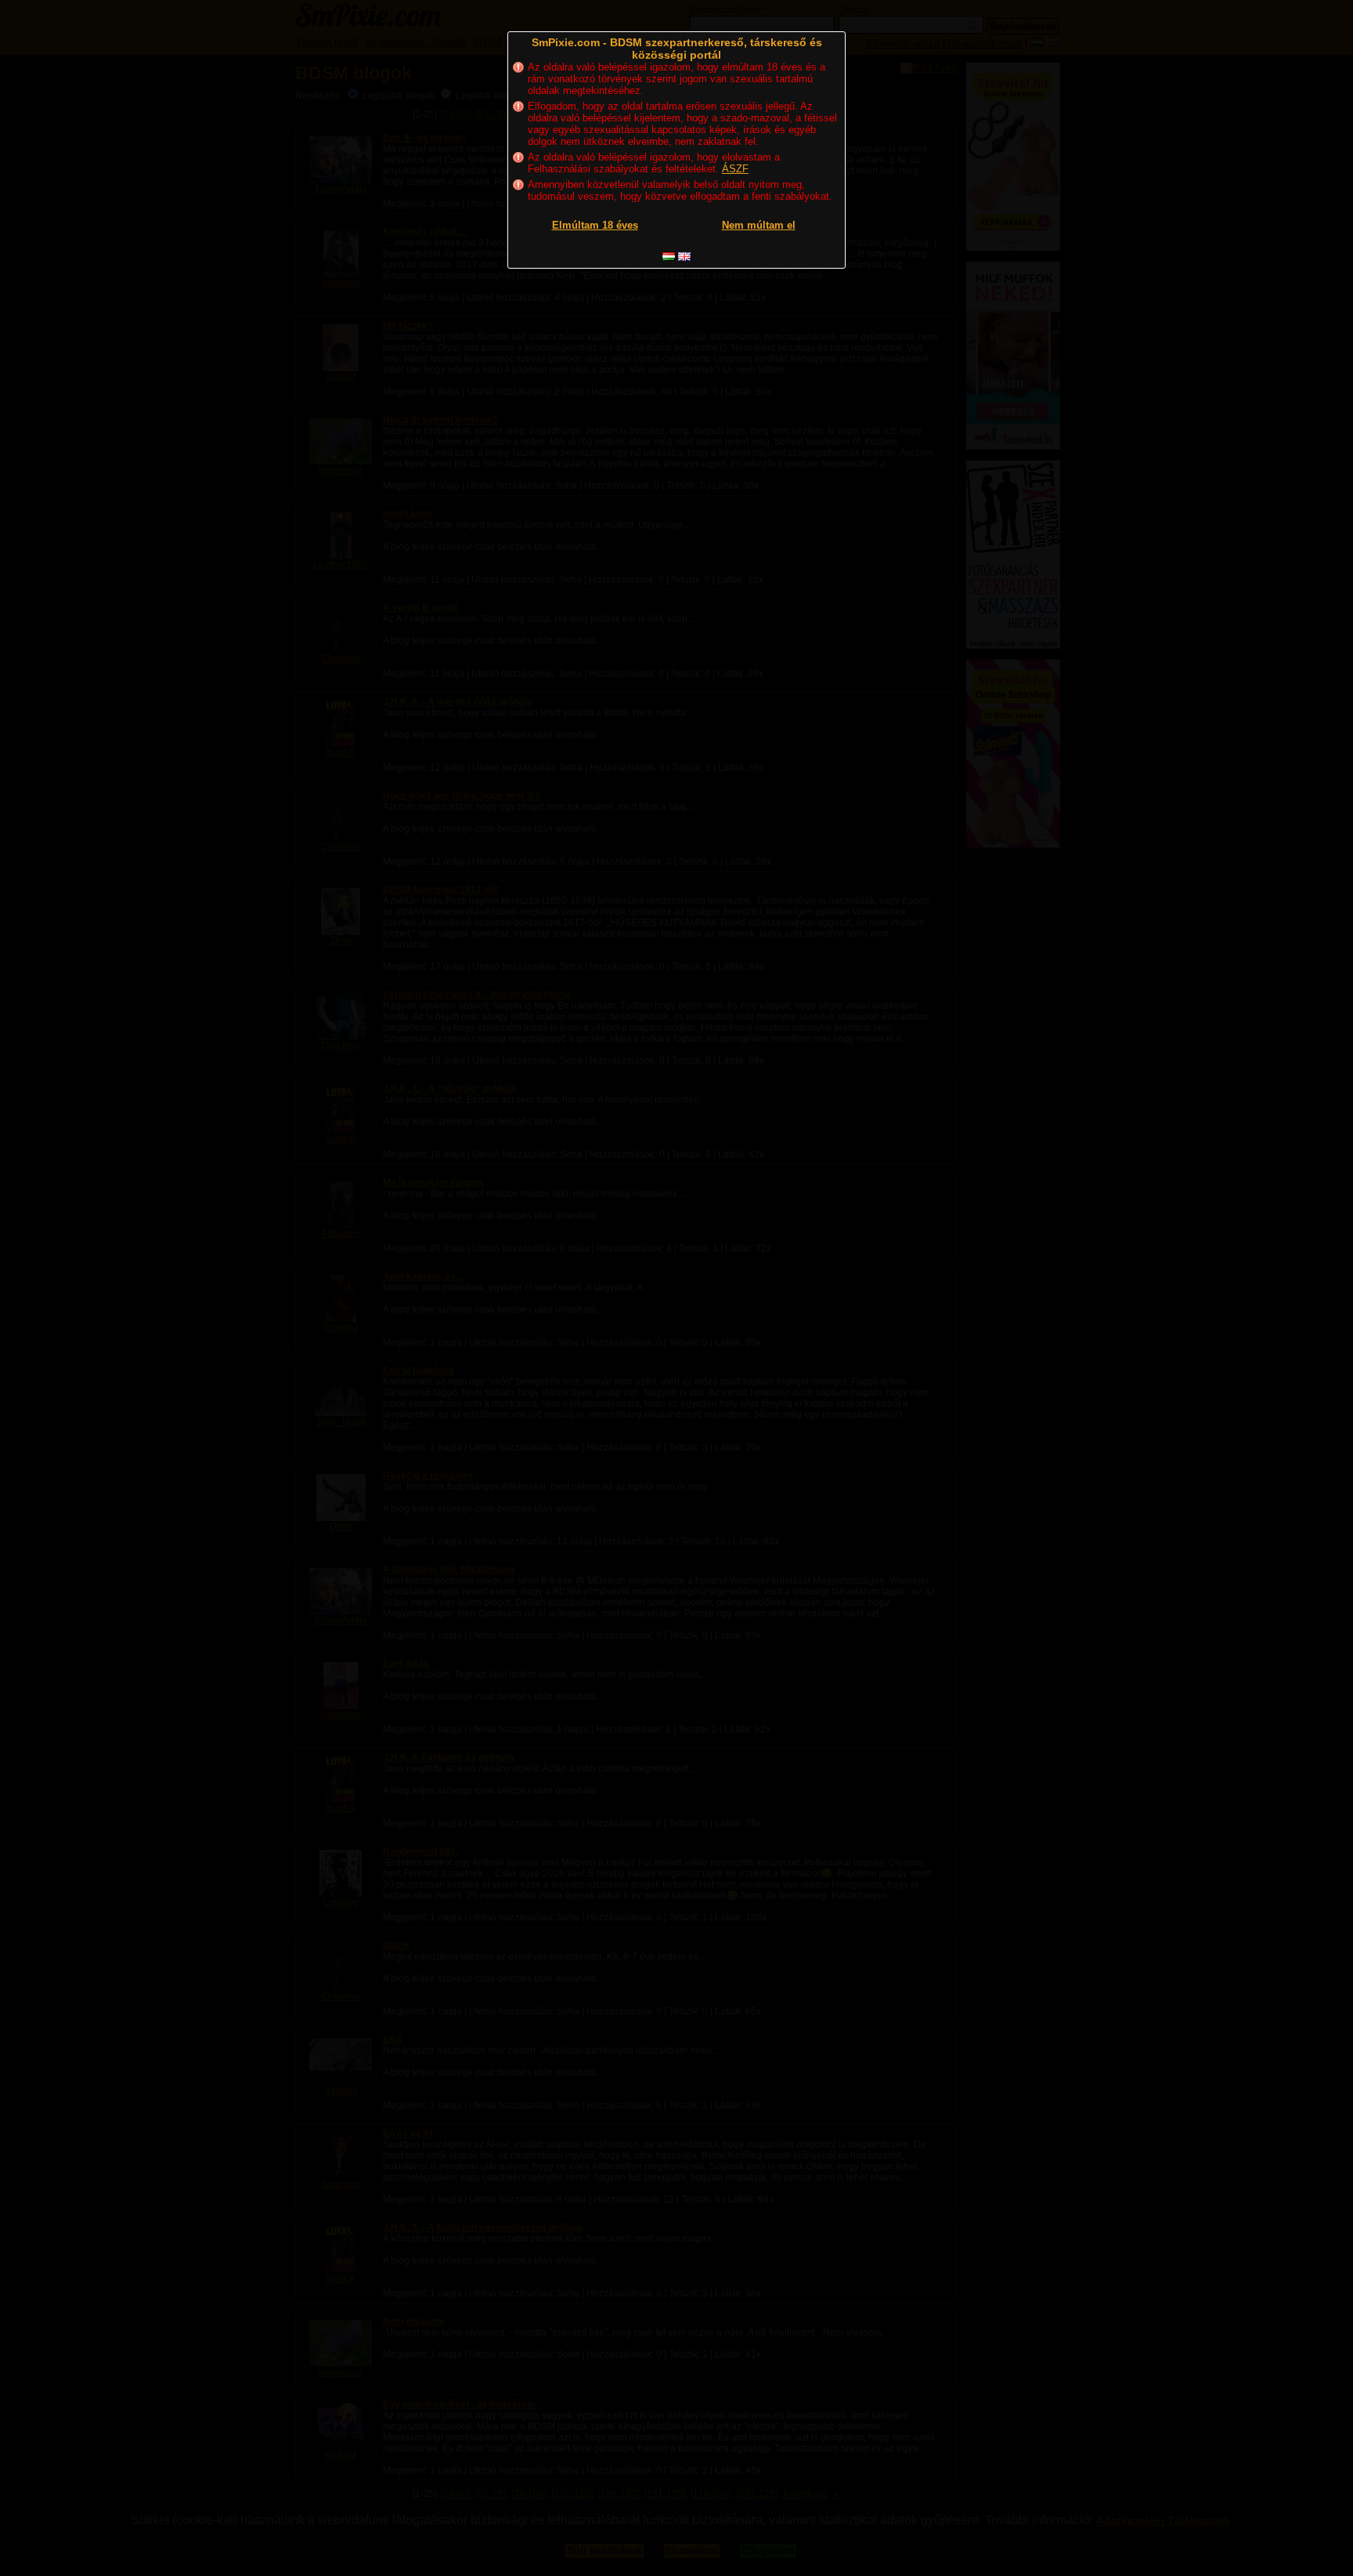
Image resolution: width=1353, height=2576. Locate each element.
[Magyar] (669, 257)
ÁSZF (735, 169)
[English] (684, 257)
